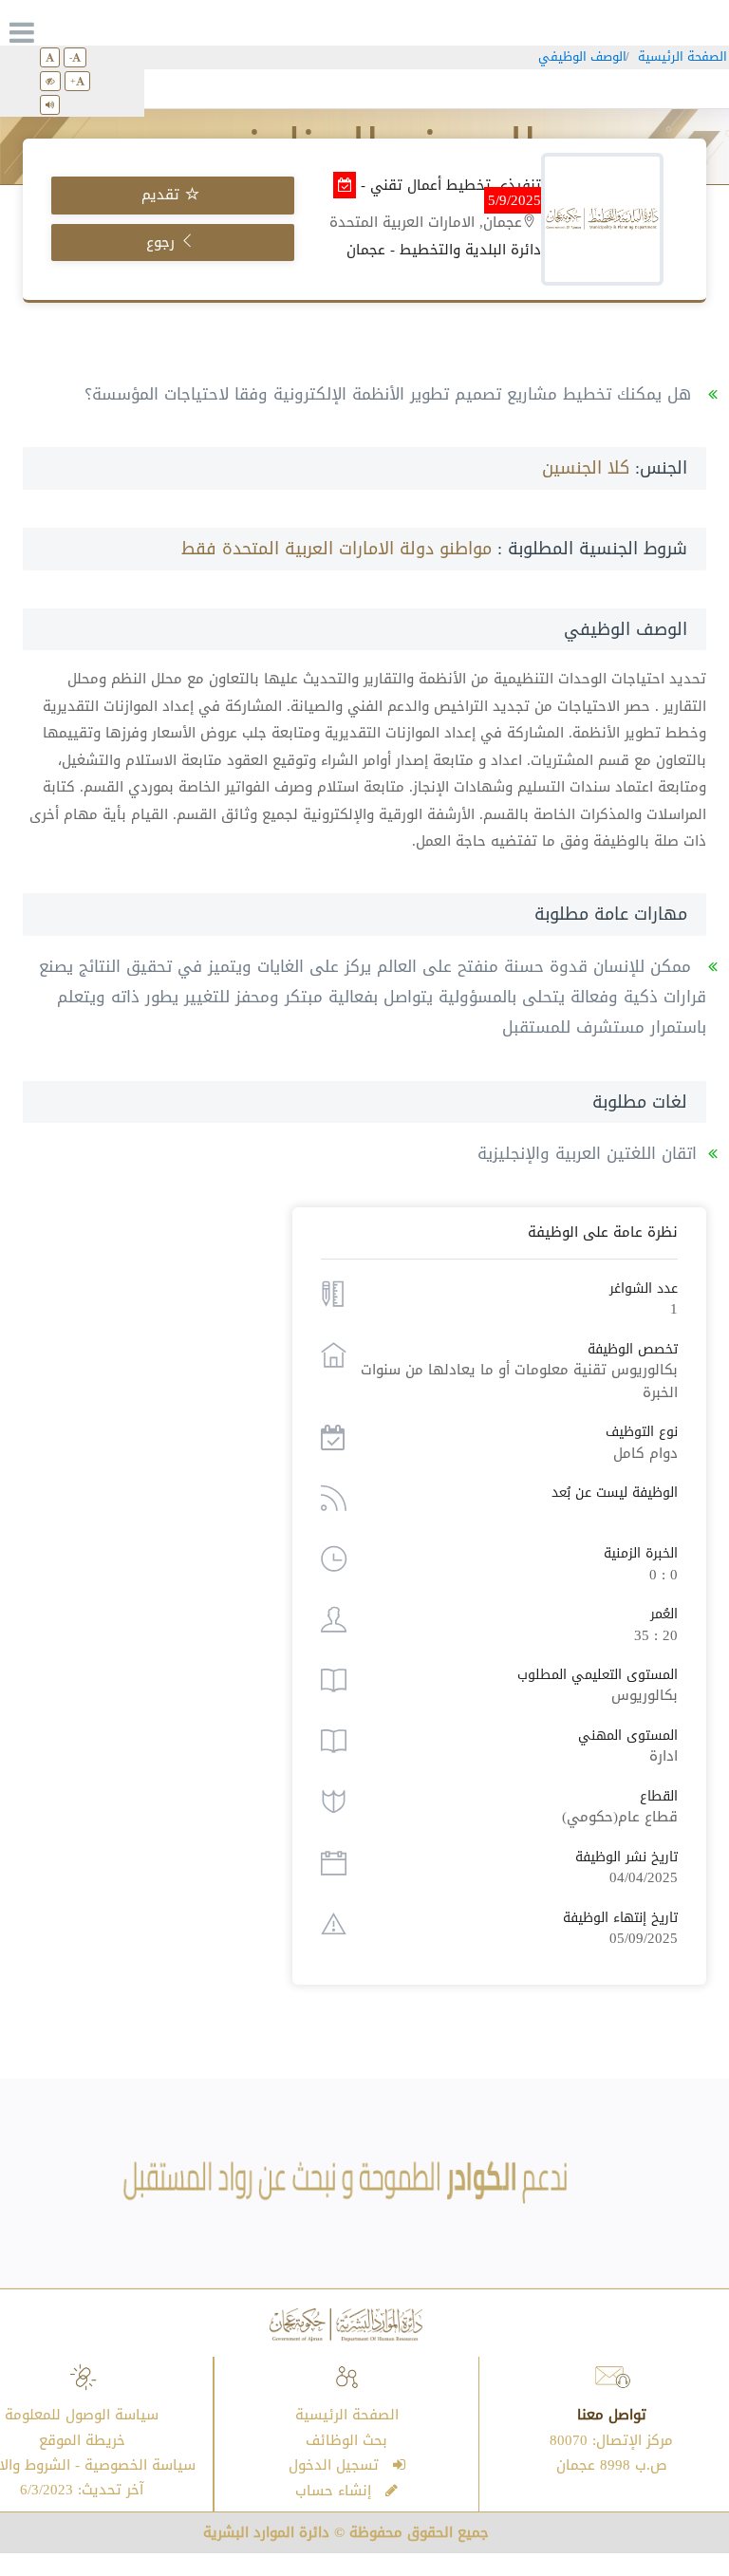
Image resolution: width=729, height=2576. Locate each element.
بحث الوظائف (346, 2440)
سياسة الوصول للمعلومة (82, 2415)
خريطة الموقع (82, 2440)
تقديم (163, 195)
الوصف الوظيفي (582, 56)
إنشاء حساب (340, 2491)
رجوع (163, 242)
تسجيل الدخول (341, 2465)
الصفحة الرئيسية (682, 56)
